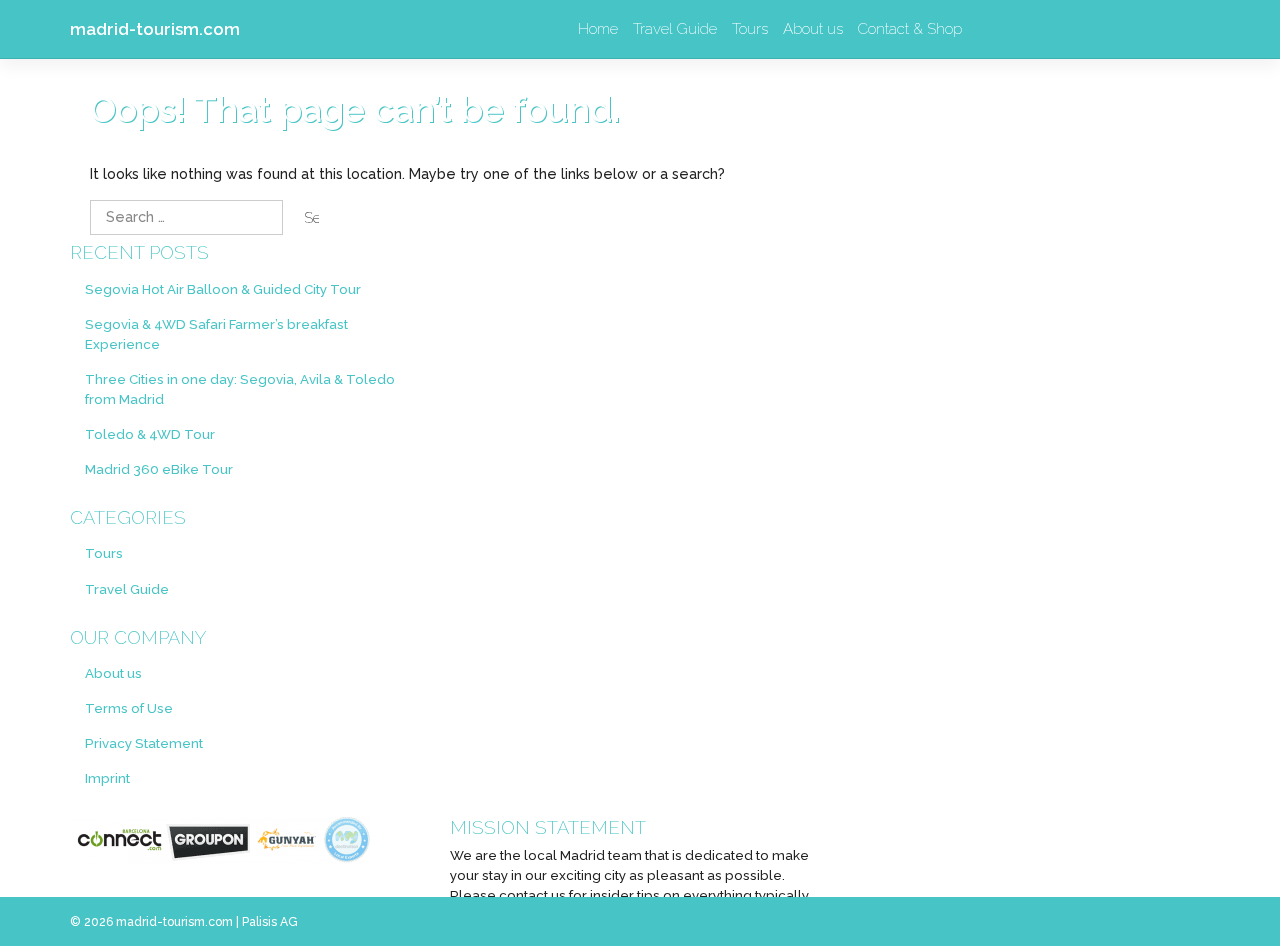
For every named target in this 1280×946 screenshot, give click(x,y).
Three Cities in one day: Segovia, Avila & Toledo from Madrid (240, 389)
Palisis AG (270, 922)
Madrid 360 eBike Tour (159, 469)
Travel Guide (675, 29)
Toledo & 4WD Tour (150, 434)
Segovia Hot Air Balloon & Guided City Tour (223, 289)
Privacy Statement (144, 743)
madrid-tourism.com (155, 29)
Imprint (107, 778)
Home (598, 29)
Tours (750, 29)
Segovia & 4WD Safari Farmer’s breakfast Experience (216, 334)
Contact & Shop (910, 29)
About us (813, 29)
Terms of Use (129, 708)
